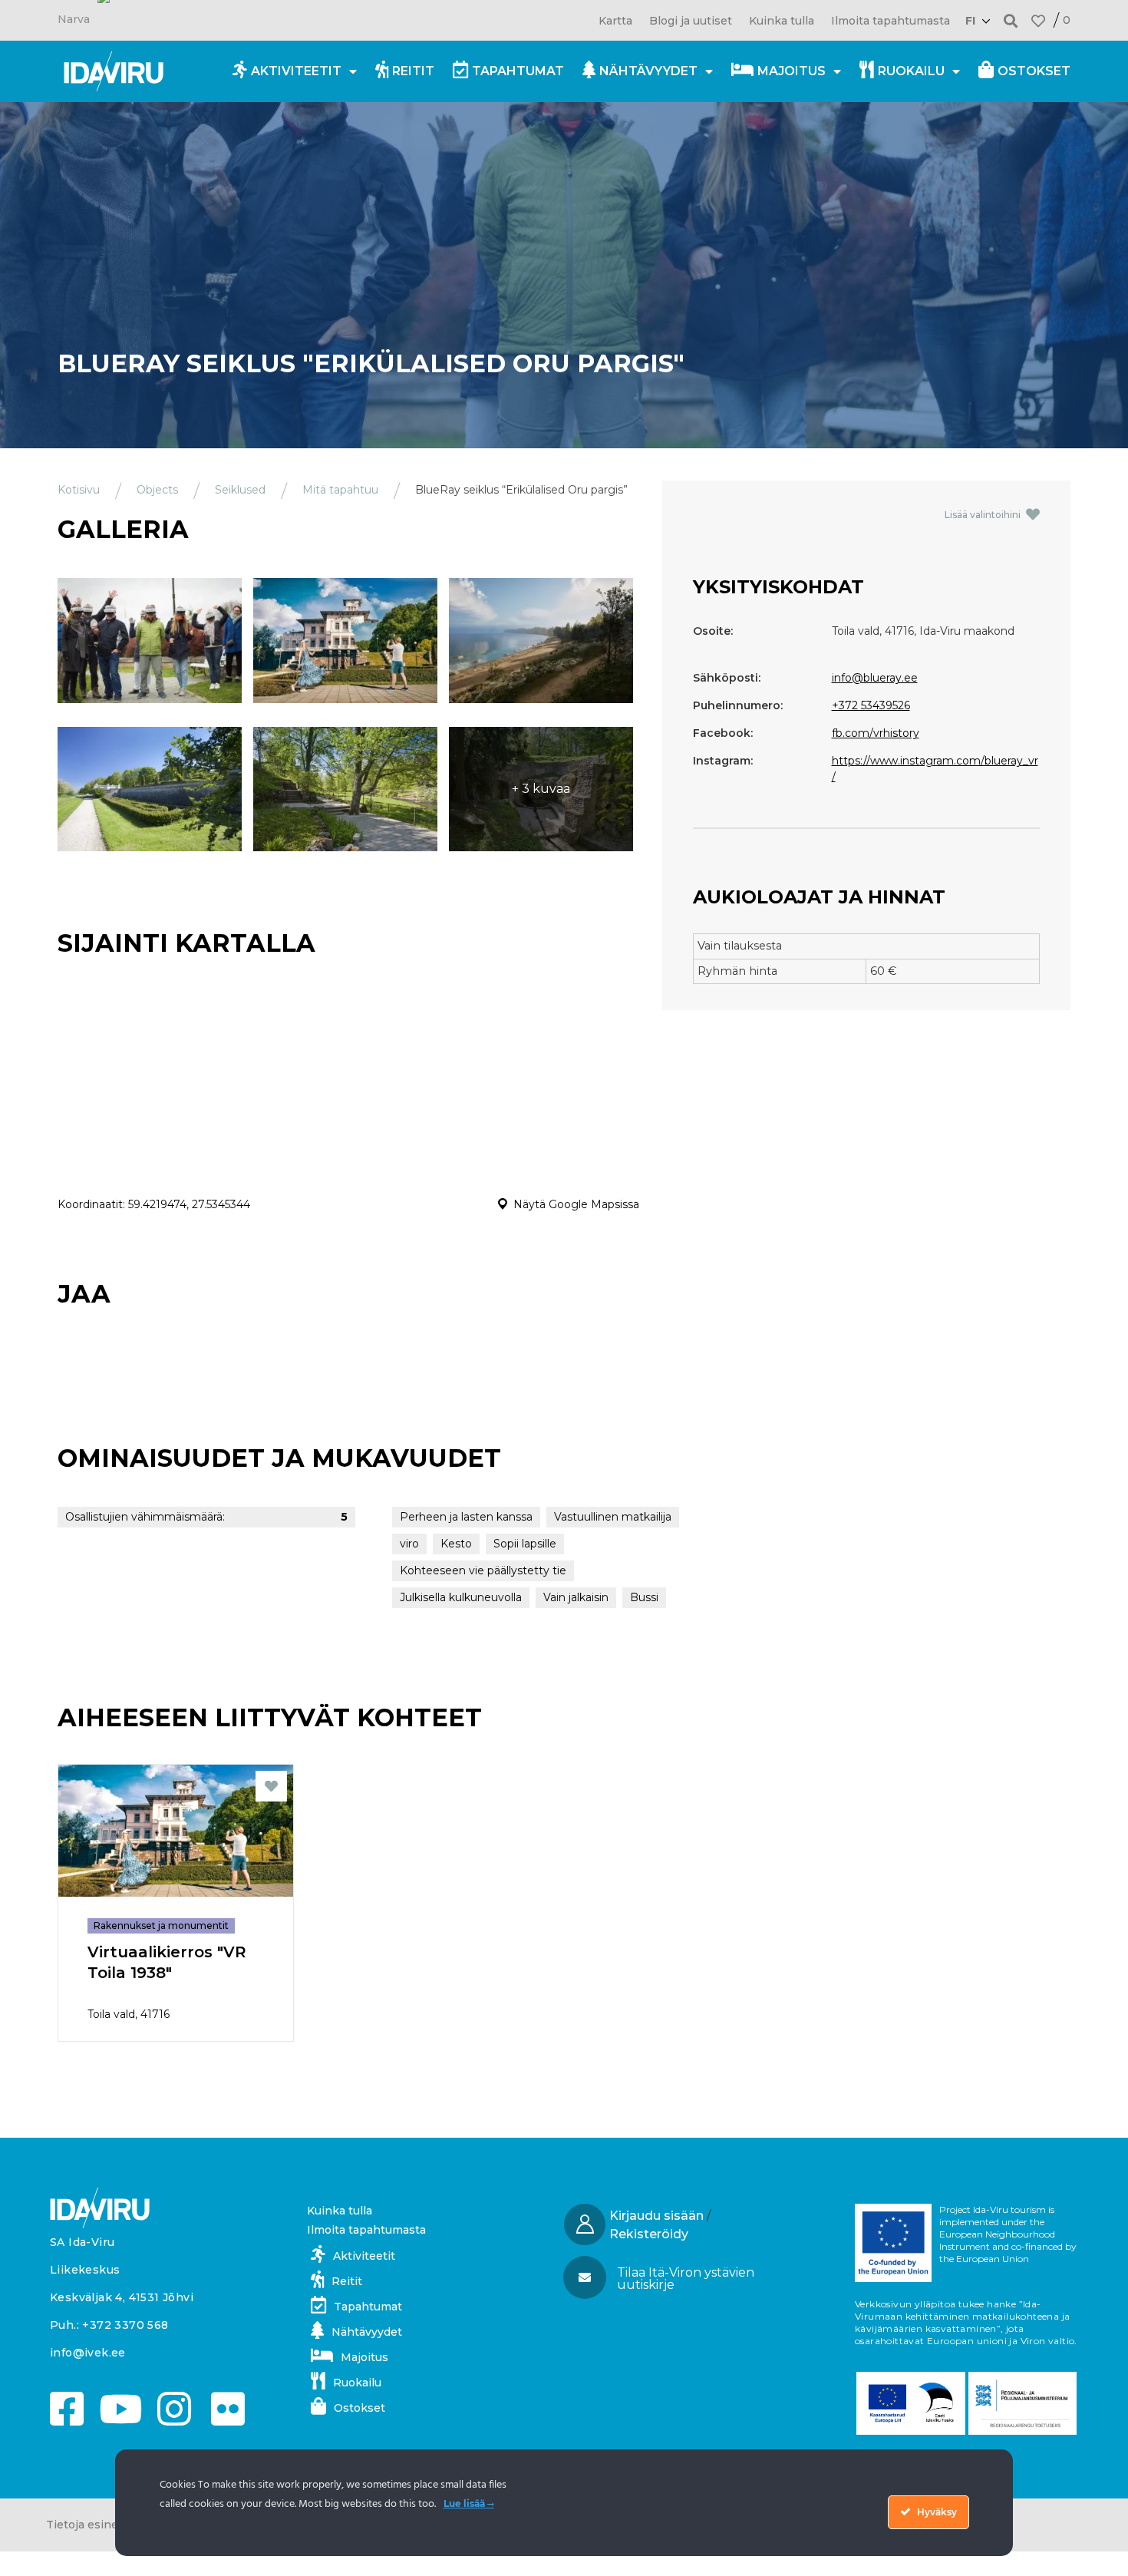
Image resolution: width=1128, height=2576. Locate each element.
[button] (1011, 20)
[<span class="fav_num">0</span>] (1038, 21)
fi (970, 21)
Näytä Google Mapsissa (576, 1204)
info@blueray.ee (875, 678)
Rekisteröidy (649, 2234)
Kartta (615, 21)
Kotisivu (79, 490)
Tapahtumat (518, 71)
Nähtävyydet (648, 71)
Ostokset (1034, 71)
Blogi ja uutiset (691, 21)
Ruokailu (911, 71)
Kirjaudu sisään (656, 2216)
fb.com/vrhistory (876, 733)
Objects (157, 490)
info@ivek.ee (88, 2353)
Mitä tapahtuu (340, 490)
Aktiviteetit (296, 71)
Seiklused (240, 490)
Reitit (413, 71)
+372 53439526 (871, 705)
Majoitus (792, 71)
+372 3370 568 (125, 2325)
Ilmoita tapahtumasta (891, 21)
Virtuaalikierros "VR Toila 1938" (167, 1962)
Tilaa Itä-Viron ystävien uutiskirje (686, 2279)
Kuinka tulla (782, 21)
